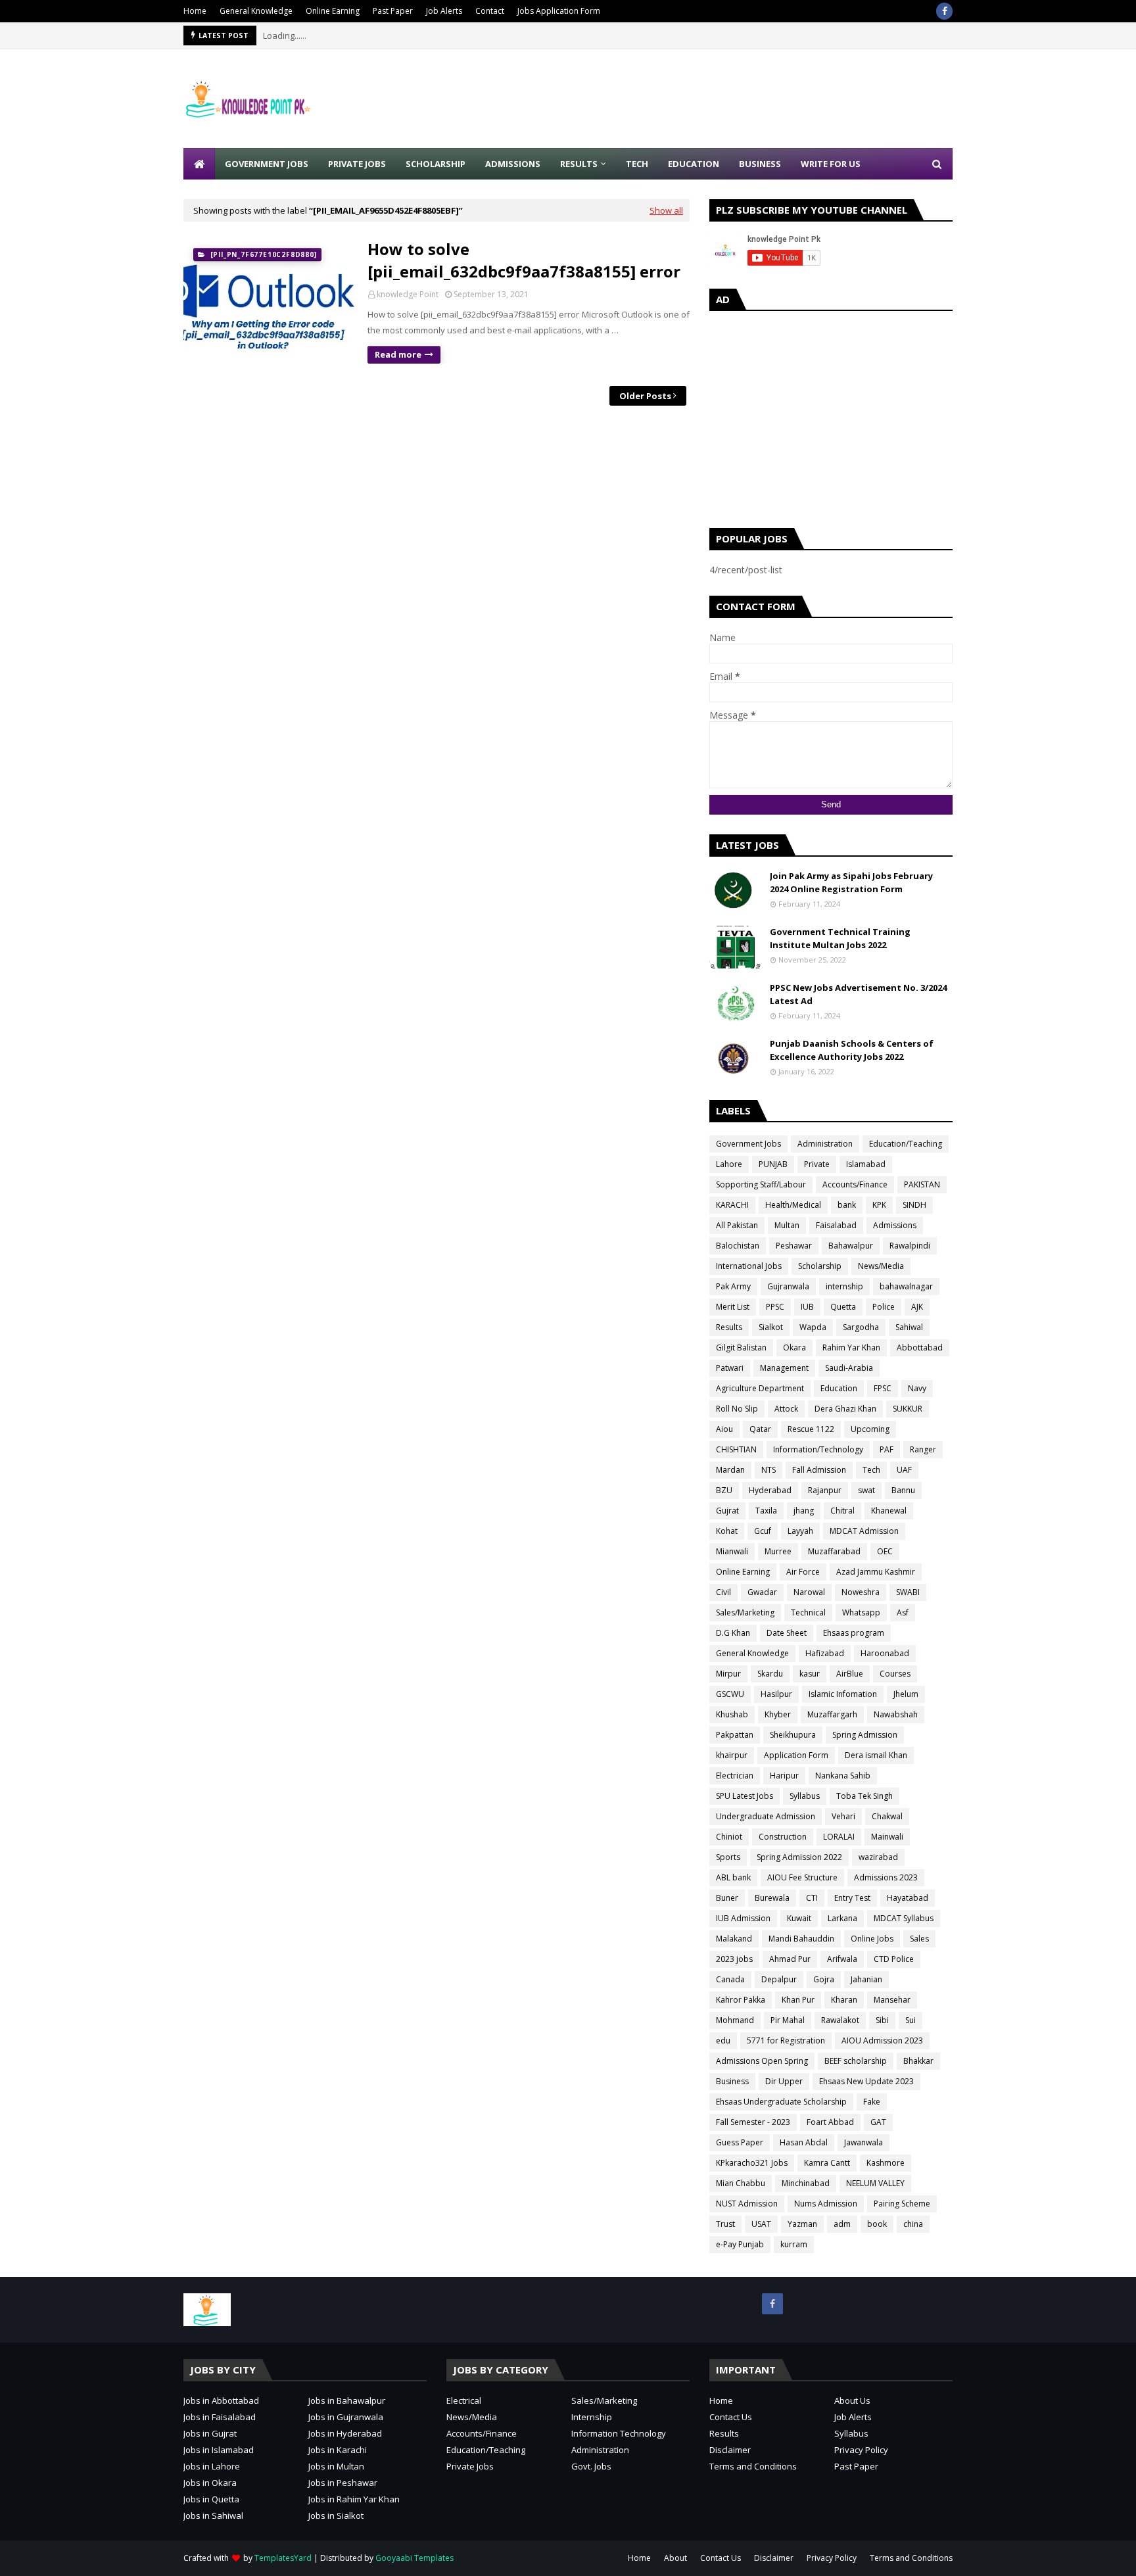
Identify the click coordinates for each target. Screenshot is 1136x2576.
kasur (810, 1674)
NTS (769, 1470)
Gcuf (763, 1531)
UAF (904, 1470)
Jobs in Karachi (338, 2450)
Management (784, 1368)
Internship (592, 2417)
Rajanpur (825, 1490)
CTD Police (894, 1959)
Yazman (802, 2224)
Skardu (770, 1674)
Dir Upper (784, 2081)
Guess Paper (740, 2142)
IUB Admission (743, 1918)
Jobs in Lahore (212, 2466)
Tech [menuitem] (637, 164)
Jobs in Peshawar (343, 2483)
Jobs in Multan (336, 2466)
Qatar (760, 1429)
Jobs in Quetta (211, 2499)
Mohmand (735, 2020)
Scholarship (820, 1266)
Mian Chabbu (741, 2183)
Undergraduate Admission (766, 1816)
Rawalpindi (910, 1246)
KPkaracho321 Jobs (752, 2163)
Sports (728, 1857)
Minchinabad (806, 2183)
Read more (398, 354)
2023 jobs (734, 1959)
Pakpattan (735, 1735)
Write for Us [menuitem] (831, 164)
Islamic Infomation (843, 1694)
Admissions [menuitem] (513, 164)
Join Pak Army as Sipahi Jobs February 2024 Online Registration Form (851, 882)
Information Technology (619, 2433)
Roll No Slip (737, 1409)
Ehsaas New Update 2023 (866, 2081)
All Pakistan (737, 1225)
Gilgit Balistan (741, 1348)
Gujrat (727, 1511)
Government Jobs (748, 1144)
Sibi (882, 2020)
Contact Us (731, 2417)
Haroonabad (885, 1653)
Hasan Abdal (804, 2142)
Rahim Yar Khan (851, 1348)
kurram (794, 2244)
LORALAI (839, 1837)
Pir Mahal (788, 2020)
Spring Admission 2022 (799, 1857)
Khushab (732, 1714)
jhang (804, 1511)
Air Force (803, 1572)
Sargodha (861, 1327)
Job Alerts (444, 11)
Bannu (903, 1490)
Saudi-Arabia (849, 1368)
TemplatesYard (283, 2558)
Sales (919, 1939)
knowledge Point (408, 294)
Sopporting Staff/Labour (761, 1184)
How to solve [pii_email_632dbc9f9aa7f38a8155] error (524, 260)
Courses (895, 1674)
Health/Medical (793, 1205)
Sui (911, 2020)
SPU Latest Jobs (745, 1796)
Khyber (778, 1714)
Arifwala (842, 1959)
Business (732, 2081)
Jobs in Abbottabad (221, 2400)
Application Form (796, 1755)
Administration (825, 1144)
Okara (794, 1348)
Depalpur (779, 1979)
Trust (725, 2224)
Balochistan (738, 1246)
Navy (917, 1388)
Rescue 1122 (811, 1429)
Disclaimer (730, 2450)
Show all (666, 210)
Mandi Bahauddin (801, 1939)
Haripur (784, 1776)
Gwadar (762, 1592)
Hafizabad (825, 1653)
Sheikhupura (793, 1735)
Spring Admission (865, 1735)
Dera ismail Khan (876, 1755)
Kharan (844, 2000)
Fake (872, 2102)
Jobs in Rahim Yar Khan (354, 2499)
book (877, 2224)
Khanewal (889, 1511)
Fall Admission (819, 1470)
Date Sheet (787, 1633)
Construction (783, 1837)
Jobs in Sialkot (336, 2516)
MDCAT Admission (864, 1531)
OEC (885, 1551)
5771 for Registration (786, 2040)
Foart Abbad (830, 2122)
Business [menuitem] (760, 164)
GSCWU (730, 1694)
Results (729, 1327)
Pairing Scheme (902, 2204)
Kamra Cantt (827, 2163)
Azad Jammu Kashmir (876, 1572)
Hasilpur (776, 1694)
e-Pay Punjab (740, 2244)
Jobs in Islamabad (219, 2450)
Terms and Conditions (753, 2466)
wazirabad (878, 1857)
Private (817, 1164)
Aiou (724, 1429)
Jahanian (866, 1979)
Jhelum (906, 1694)
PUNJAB (773, 1164)
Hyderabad (770, 1490)
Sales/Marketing (745, 1612)
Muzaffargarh (832, 1714)
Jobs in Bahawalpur (347, 2400)
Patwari (730, 1368)
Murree (778, 1551)
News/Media (881, 1266)
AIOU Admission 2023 (882, 2040)
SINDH (914, 1205)
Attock (786, 1409)
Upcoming (870, 1429)
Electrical (464, 2400)
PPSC (775, 1307)
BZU (724, 1490)
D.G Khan (733, 1633)
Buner (727, 1898)
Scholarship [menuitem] (436, 164)
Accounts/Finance (855, 1184)
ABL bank (733, 1877)
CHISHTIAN (736, 1449)
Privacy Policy (861, 2450)
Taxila (766, 1511)
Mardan (730, 1470)
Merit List (733, 1307)
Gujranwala (788, 1286)
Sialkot (771, 1327)
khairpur (732, 1755)
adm (842, 2224)
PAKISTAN (922, 1184)
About (675, 2558)
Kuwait (799, 1918)
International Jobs (749, 1266)
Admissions (895, 1225)
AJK (917, 1307)
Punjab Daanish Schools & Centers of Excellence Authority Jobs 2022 (852, 1050)
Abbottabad (920, 1348)
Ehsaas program (854, 1633)
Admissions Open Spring (762, 2061)
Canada (730, 1979)
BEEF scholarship (856, 2061)
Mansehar (892, 2000)
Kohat (727, 1531)
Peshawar (794, 1246)
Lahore (729, 1164)
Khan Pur (798, 2000)
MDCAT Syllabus (904, 1918)
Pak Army (733, 1286)
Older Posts (645, 396)
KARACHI (732, 1205)
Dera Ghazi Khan (845, 1409)
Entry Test (852, 1898)
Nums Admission (826, 2204)
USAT (761, 2224)
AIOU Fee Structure (802, 1877)
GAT (878, 2122)
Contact (490, 11)
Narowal (809, 1592)
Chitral (842, 1511)
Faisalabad (836, 1225)
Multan (787, 1225)
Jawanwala (864, 2142)
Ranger (923, 1449)
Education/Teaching (906, 1144)
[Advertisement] (713, 99)
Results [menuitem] (579, 164)
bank (847, 1205)
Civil (723, 1592)
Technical (808, 1612)
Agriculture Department (760, 1388)
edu (723, 2040)
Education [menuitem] (694, 164)
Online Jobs (872, 1939)
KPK (879, 1205)
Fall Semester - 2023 (753, 2122)
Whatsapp (861, 1612)
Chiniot (729, 1837)
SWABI (908, 1592)
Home (195, 11)
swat (866, 1490)
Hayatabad (908, 1898)
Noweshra (861, 1592)
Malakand (734, 1939)
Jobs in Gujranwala (346, 2417)
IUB (807, 1307)
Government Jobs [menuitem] (267, 164)
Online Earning (333, 11)
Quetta (843, 1307)
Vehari (843, 1816)
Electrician (735, 1776)
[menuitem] (199, 164)
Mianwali (732, 1551)
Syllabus (805, 1796)
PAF (887, 1449)
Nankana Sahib (843, 1776)
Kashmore (886, 2163)
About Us (852, 2400)
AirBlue (850, 1674)
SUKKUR (908, 1409)
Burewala (772, 1898)
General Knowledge (256, 11)
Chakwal (887, 1816)
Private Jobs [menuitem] (357, 164)
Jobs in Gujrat (210, 2433)
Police (884, 1307)
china (913, 2224)
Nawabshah (896, 1714)
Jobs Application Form (559, 11)
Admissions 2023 (886, 1877)
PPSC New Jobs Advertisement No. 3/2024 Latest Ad (858, 994)
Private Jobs (470, 2466)
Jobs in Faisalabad (220, 2417)
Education (839, 1388)
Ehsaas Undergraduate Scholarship (781, 2102)
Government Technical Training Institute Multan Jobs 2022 (840, 938)
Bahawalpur (851, 1246)
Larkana (842, 1918)
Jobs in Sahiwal (213, 2516)
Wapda (813, 1327)
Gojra (824, 1979)
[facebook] (944, 11)
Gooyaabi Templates (414, 2558)
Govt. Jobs (591, 2466)
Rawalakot (840, 2020)
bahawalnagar (906, 1286)
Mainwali (887, 1837)
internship (844, 1286)
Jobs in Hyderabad (345, 2433)
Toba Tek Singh (864, 1796)
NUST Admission (747, 2204)
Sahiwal (909, 1327)
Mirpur (728, 1674)
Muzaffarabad (834, 1551)
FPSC (883, 1388)
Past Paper (393, 11)
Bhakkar (918, 2061)
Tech (871, 1470)
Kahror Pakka (741, 2000)
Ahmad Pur (790, 1959)
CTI (812, 1898)
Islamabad (866, 1164)
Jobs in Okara (210, 2483)
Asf (903, 1612)
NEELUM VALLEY (875, 2183)
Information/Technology (818, 1449)
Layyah (800, 1531)
